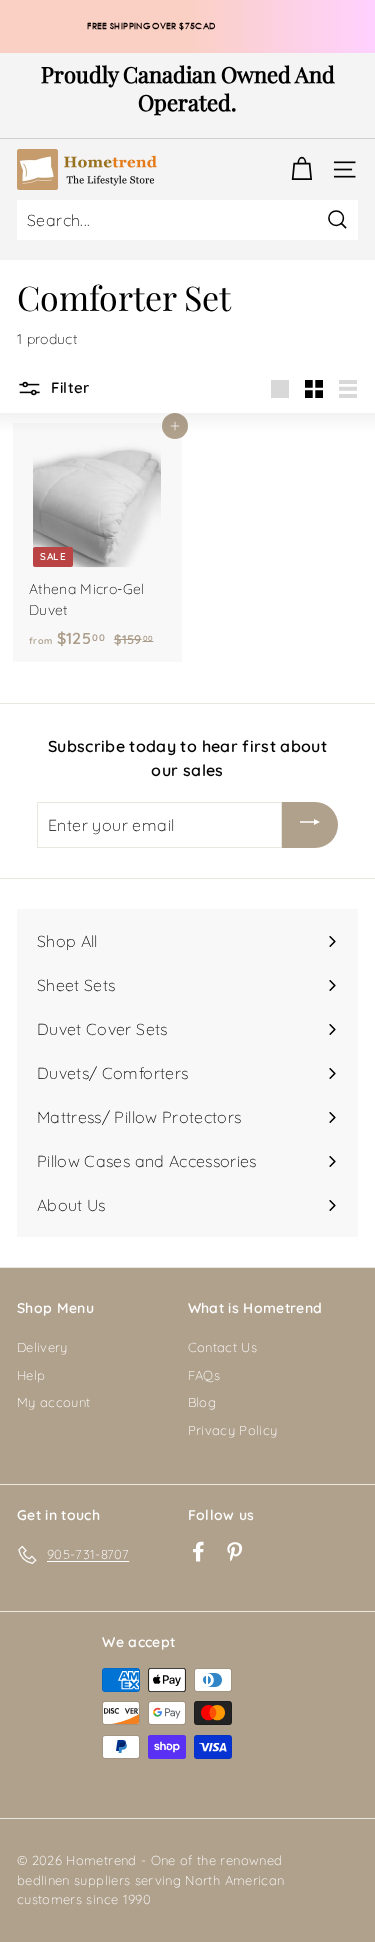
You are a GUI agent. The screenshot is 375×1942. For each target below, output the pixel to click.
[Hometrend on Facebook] (198, 1551)
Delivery (42, 1347)
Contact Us (223, 1347)
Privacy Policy (233, 1430)
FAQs (204, 1375)
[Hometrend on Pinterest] (234, 1551)
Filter (68, 387)
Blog (202, 1402)
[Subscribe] (310, 825)
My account (54, 1402)
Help (31, 1375)
